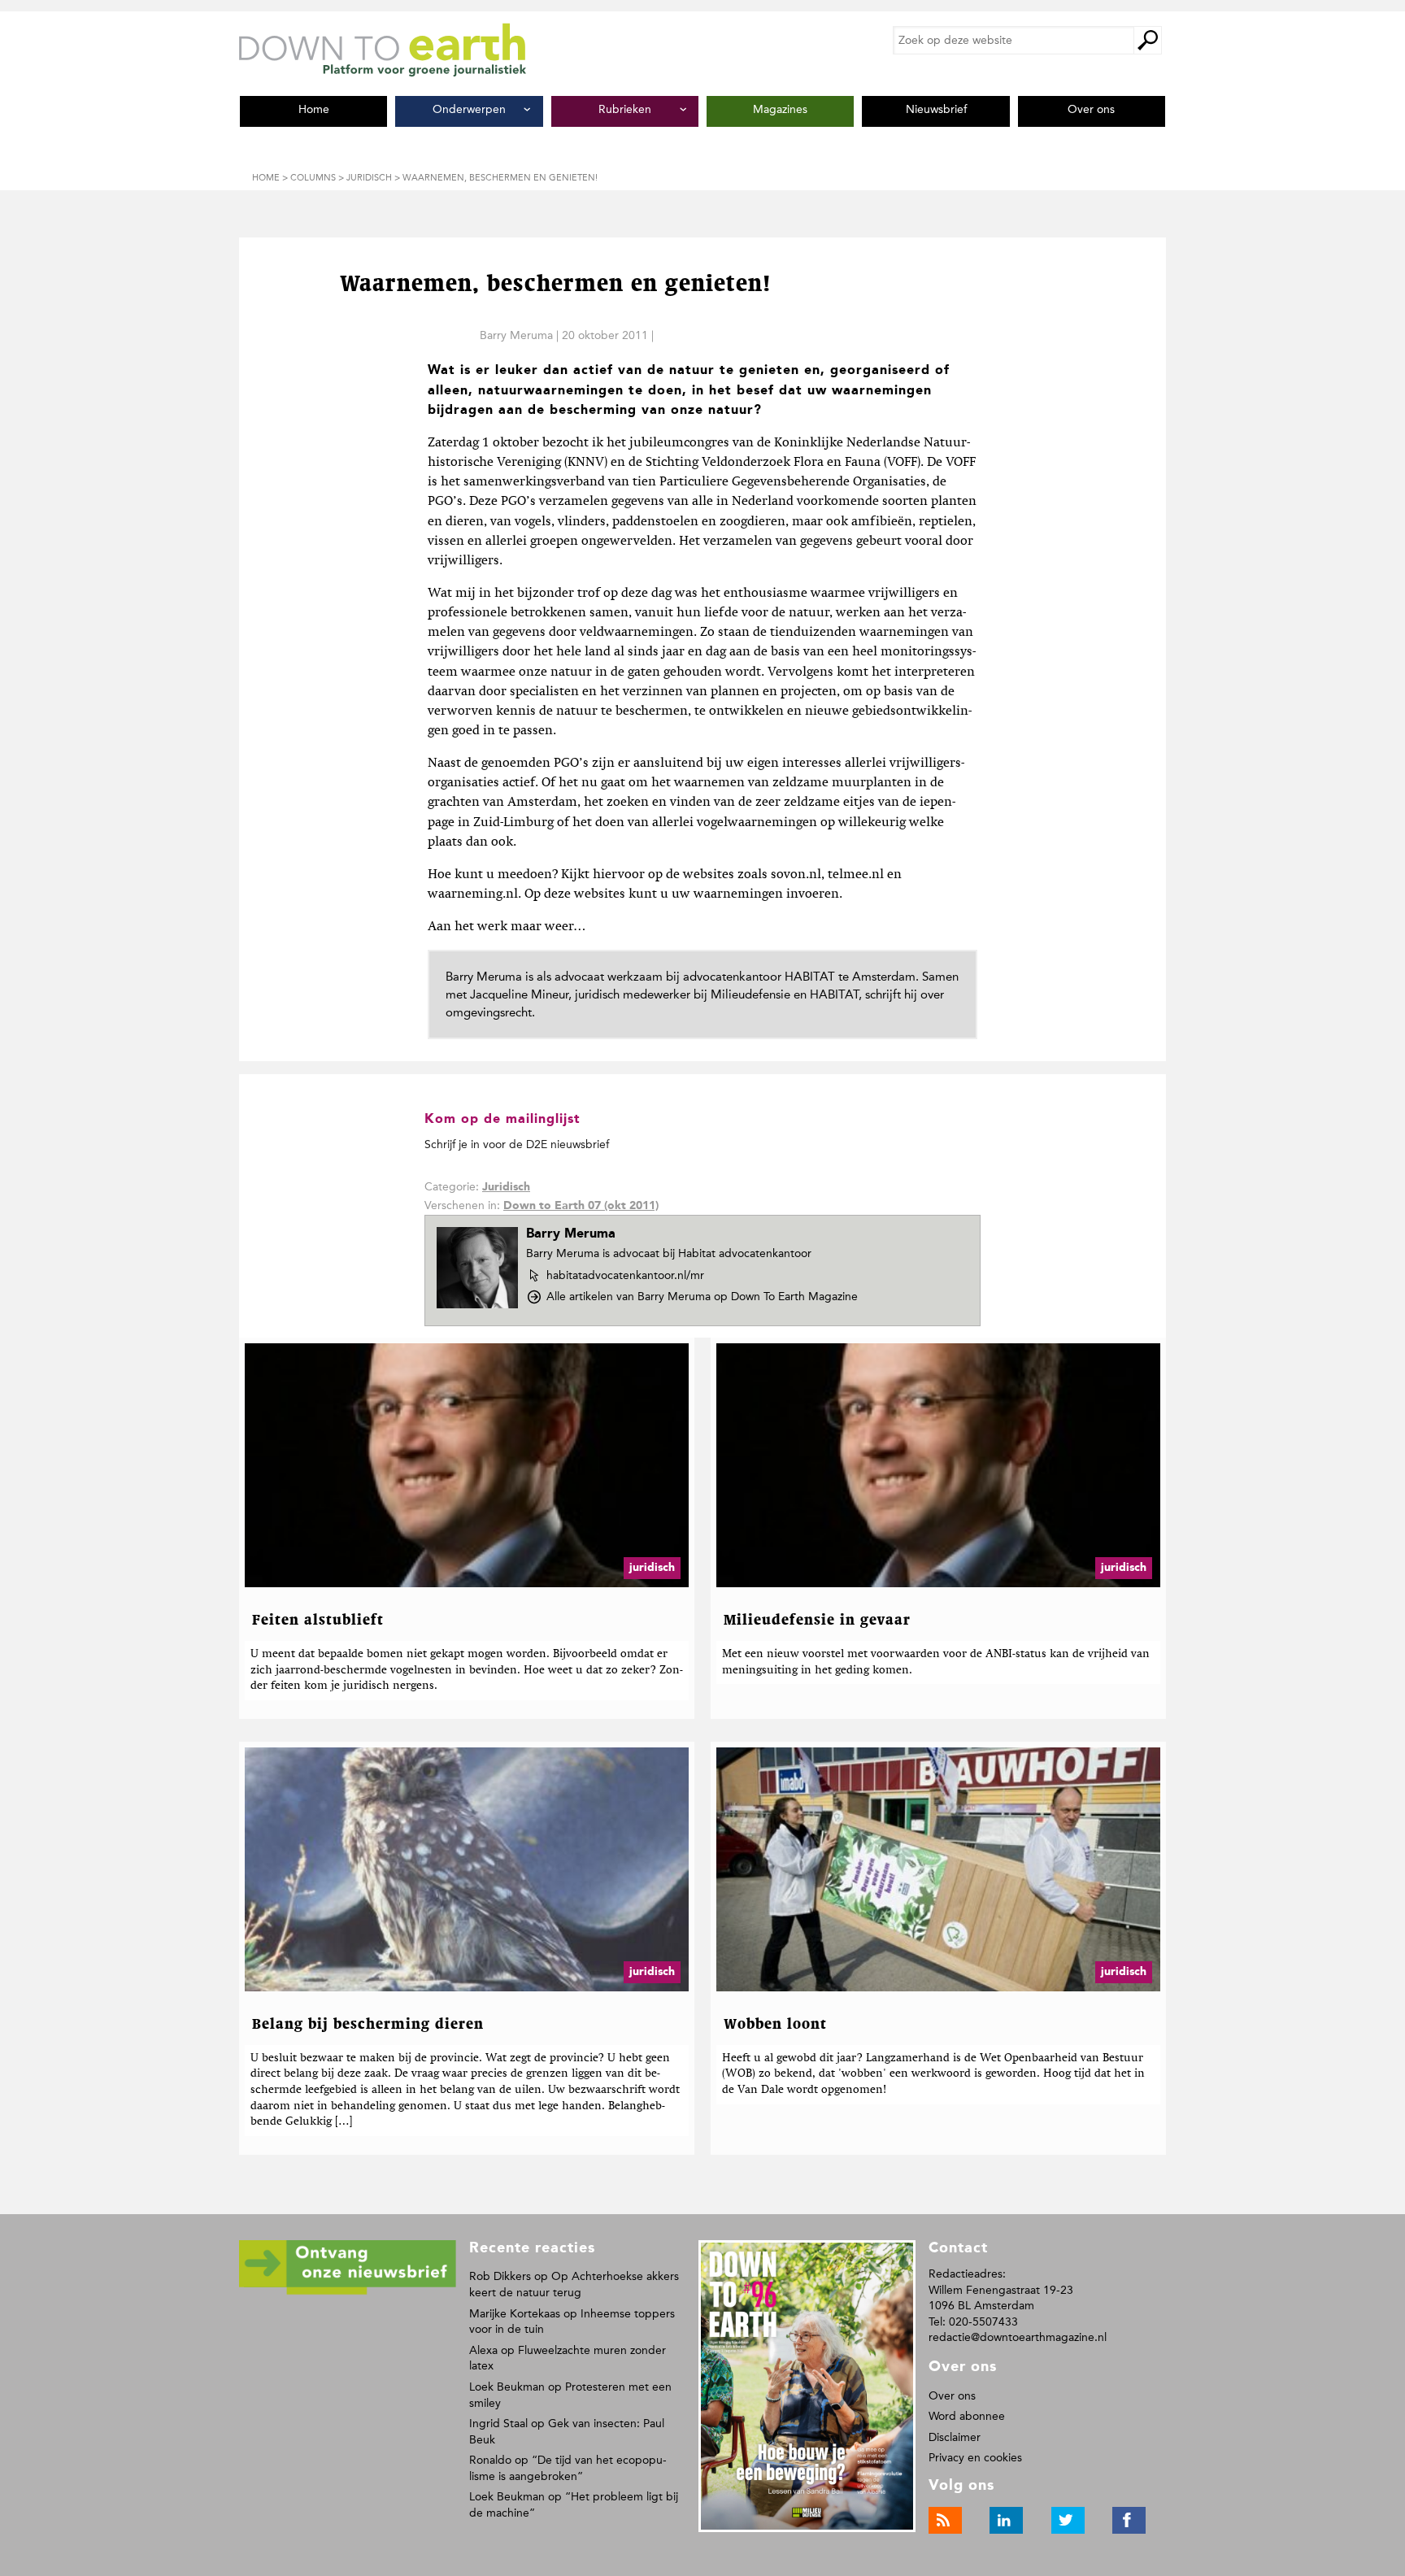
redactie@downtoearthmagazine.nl (1018, 2337)
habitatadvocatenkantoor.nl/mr (625, 1276)
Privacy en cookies (975, 2458)
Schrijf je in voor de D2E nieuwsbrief (517, 1144)
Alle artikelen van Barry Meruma (702, 1297)
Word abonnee (967, 2416)
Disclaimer (955, 2437)
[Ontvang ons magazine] (348, 2292)
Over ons (952, 2396)
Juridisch (506, 1187)
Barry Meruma (516, 335)
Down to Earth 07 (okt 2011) (581, 1206)
